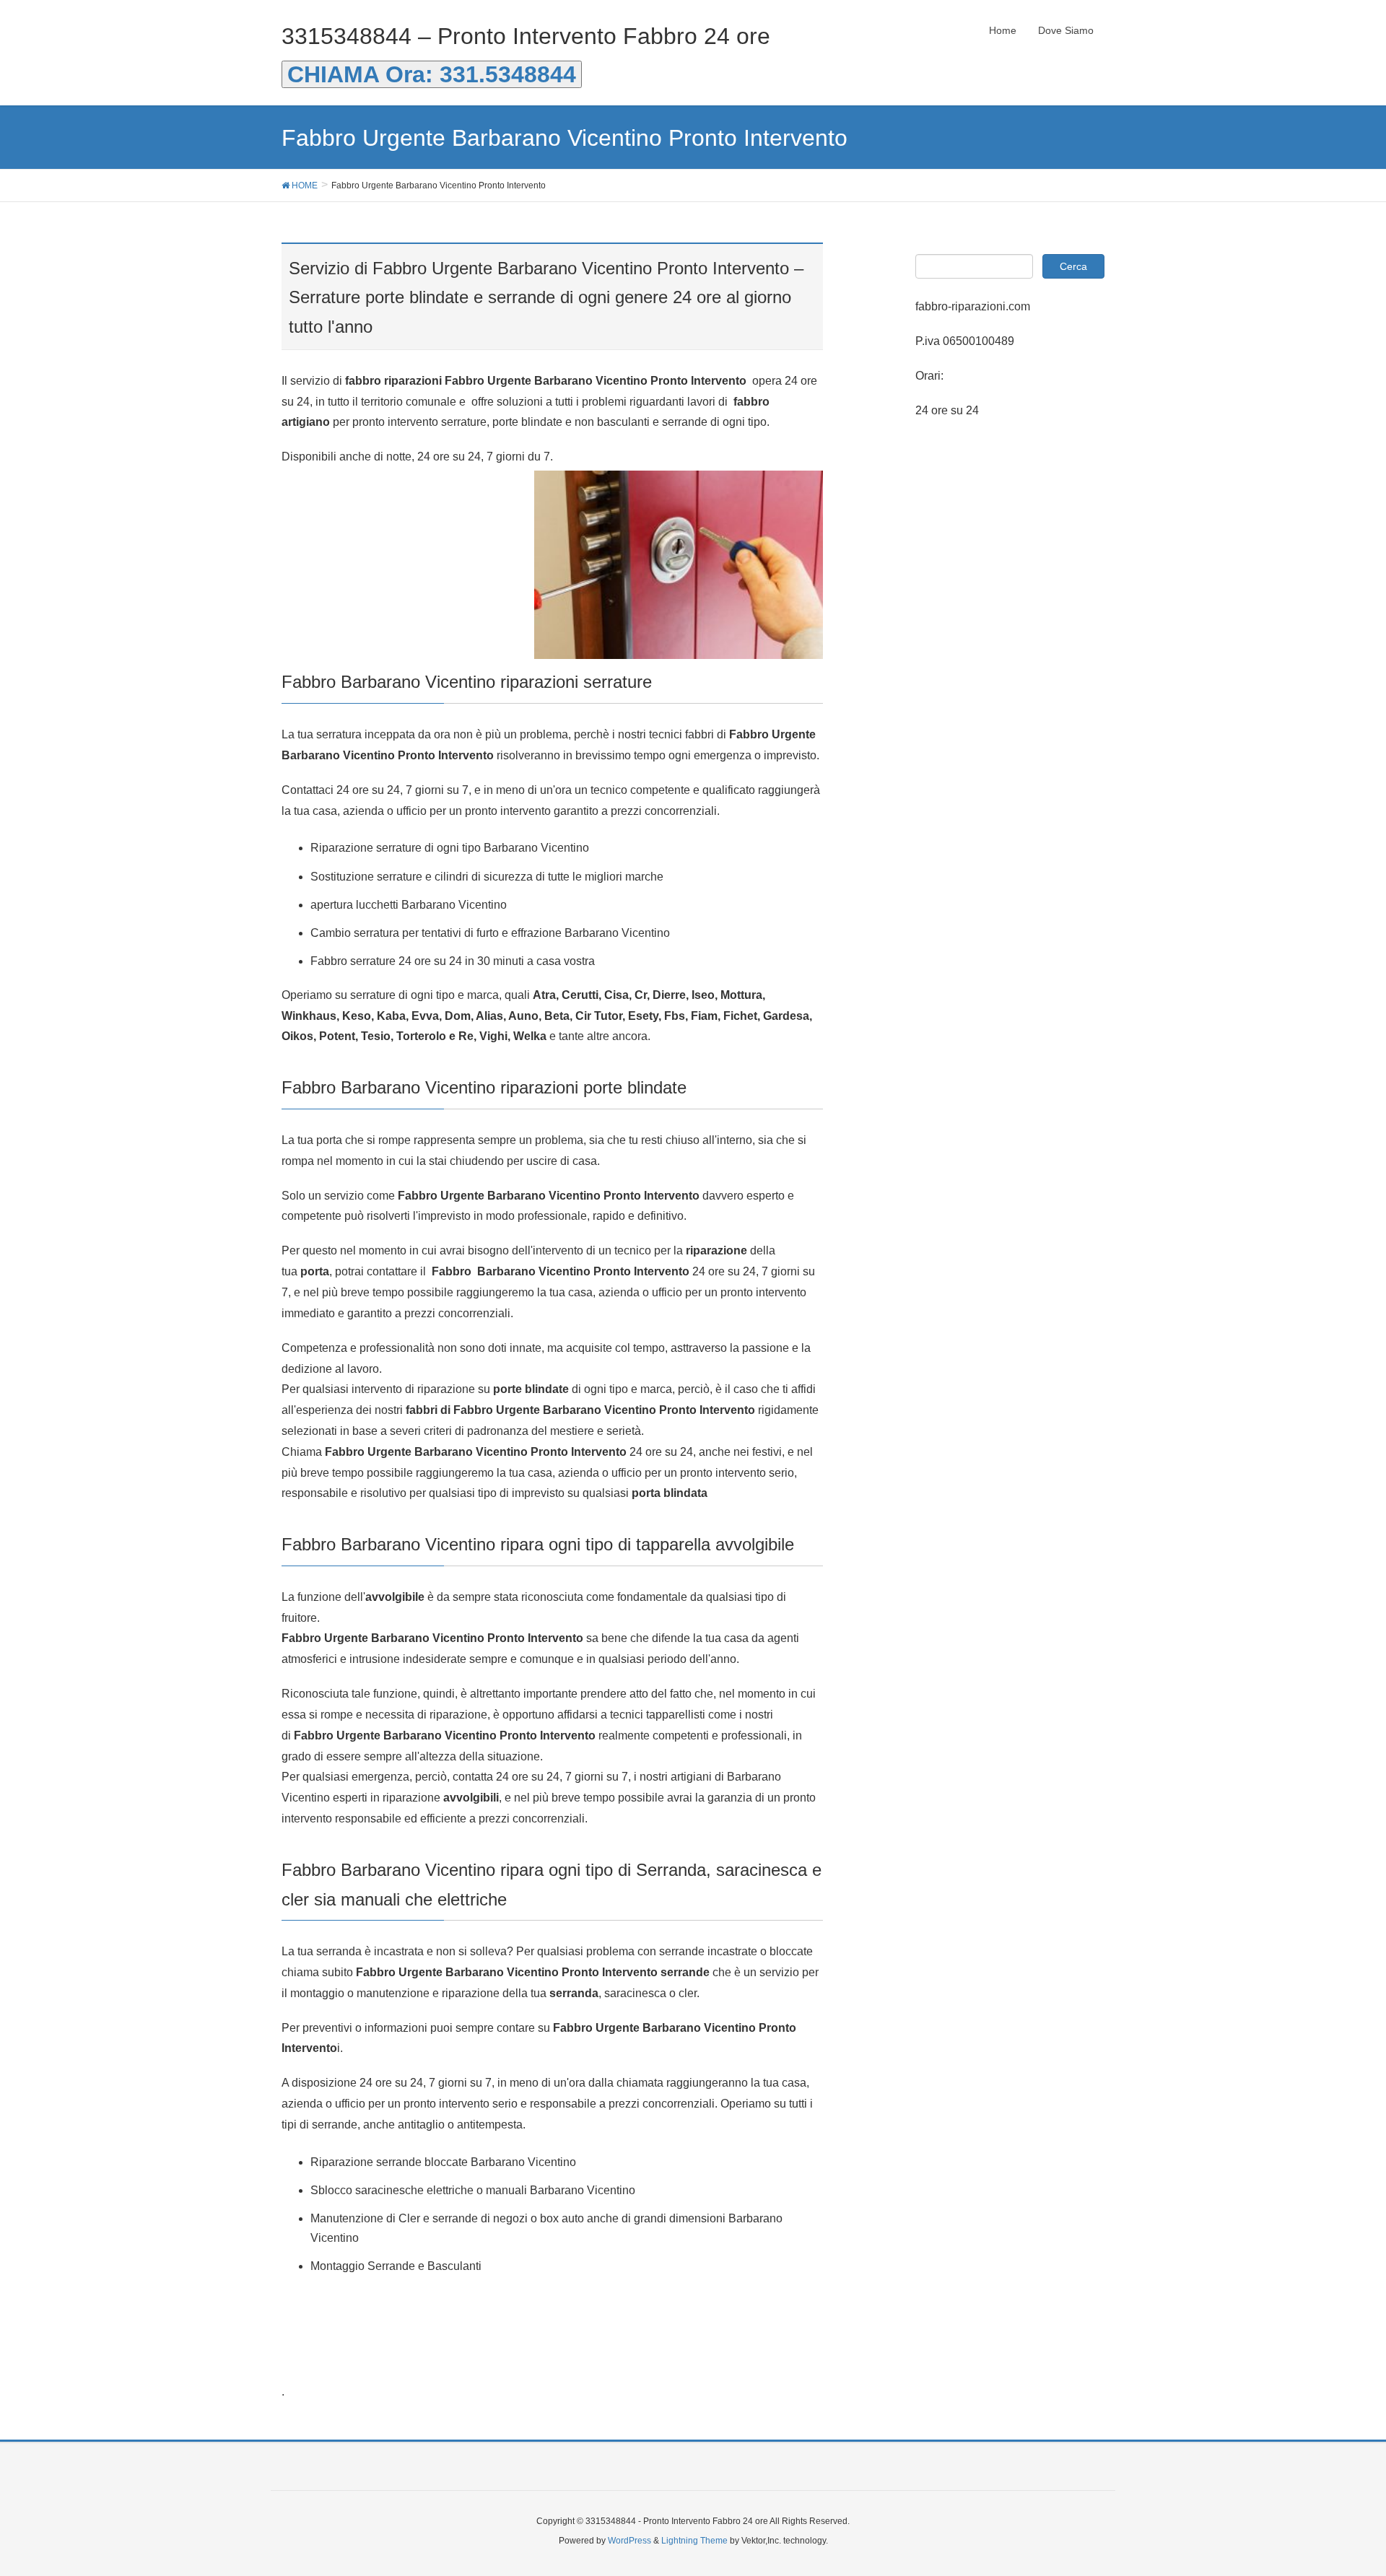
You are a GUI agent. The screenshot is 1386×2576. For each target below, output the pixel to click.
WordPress (629, 2541)
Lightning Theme (694, 2541)
